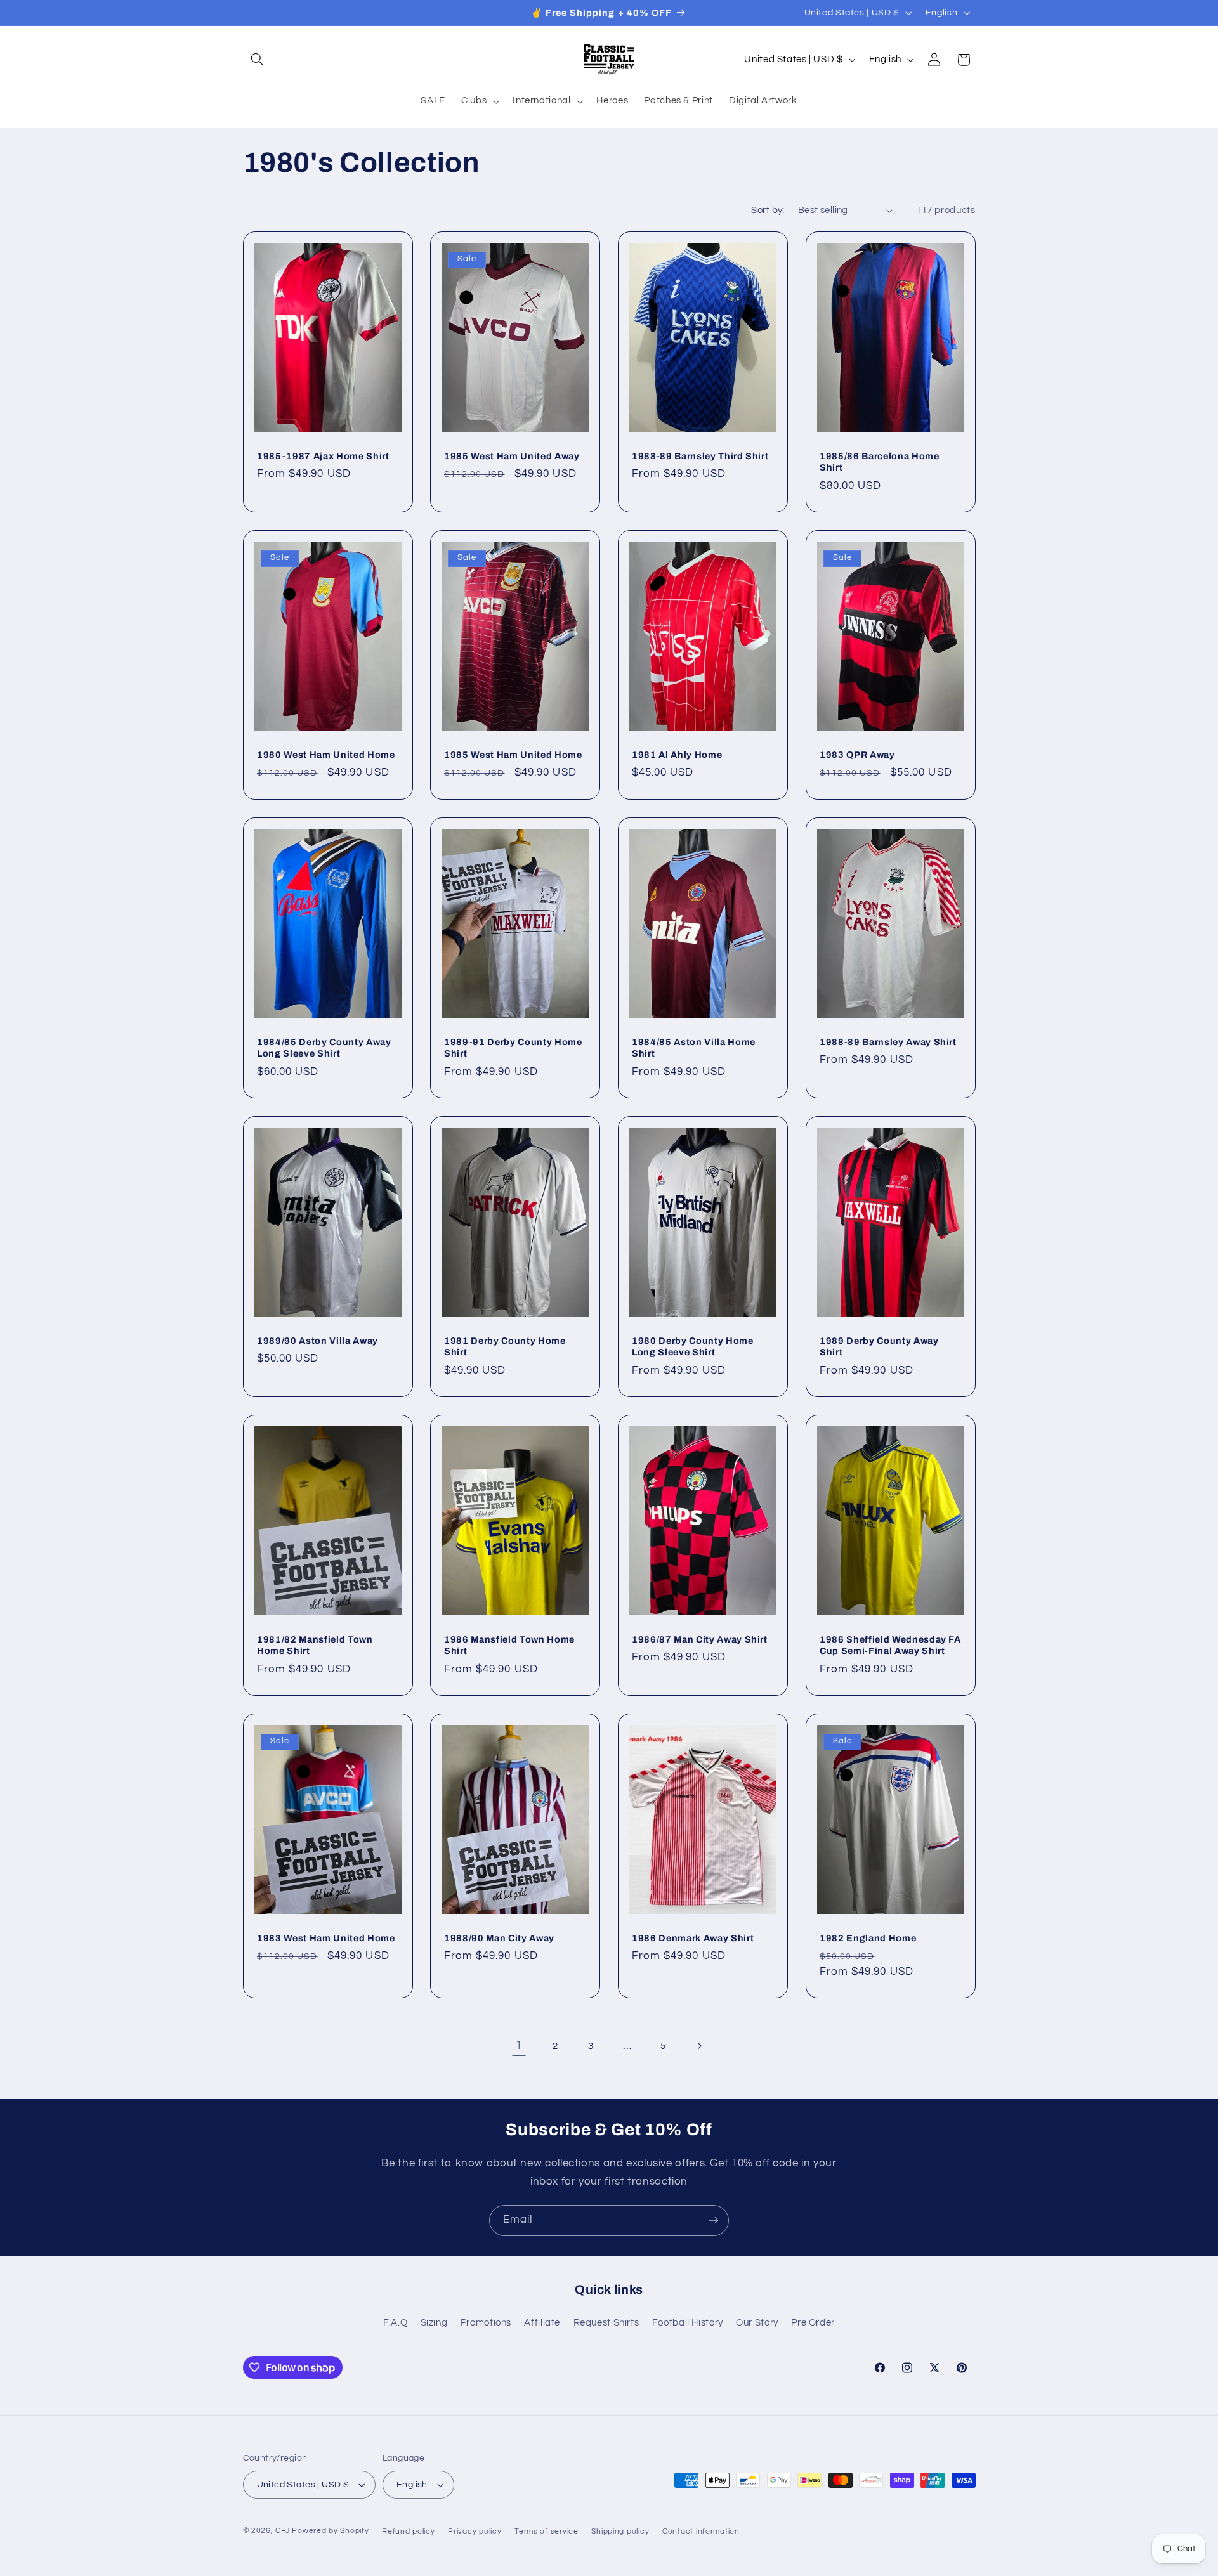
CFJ (282, 2531)
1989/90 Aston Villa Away (318, 1340)
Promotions (486, 2323)
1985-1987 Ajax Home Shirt (323, 456)
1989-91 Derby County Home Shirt (513, 1047)
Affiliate (542, 2323)
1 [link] (519, 2046)
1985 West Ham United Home (513, 755)
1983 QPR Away (857, 755)
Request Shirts (606, 2323)
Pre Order (813, 2323)
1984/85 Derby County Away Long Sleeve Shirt (324, 1047)
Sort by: (768, 210)
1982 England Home (868, 1937)
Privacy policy (475, 2531)
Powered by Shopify (330, 2531)
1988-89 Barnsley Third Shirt (700, 456)
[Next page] (699, 2046)
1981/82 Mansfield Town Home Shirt (315, 1644)
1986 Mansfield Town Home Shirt (509, 1644)
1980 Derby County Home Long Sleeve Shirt (693, 1346)
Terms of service (547, 2531)
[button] (258, 60)
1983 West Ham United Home (326, 1937)
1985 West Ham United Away (512, 456)
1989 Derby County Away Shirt (879, 1346)
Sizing (434, 2323)
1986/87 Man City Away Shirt (700, 1639)
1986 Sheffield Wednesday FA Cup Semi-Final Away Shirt (890, 1644)
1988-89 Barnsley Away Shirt (888, 1041)
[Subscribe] (714, 2221)
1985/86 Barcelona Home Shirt (880, 462)
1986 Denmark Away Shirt (693, 1937)
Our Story (757, 2323)
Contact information (701, 2531)
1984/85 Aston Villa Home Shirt (694, 1047)
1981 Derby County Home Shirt (505, 1346)
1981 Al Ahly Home (677, 755)
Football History (688, 2323)
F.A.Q (395, 2323)
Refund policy (409, 2531)
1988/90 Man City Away (499, 1937)
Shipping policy (620, 2531)
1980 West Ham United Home (326, 755)
